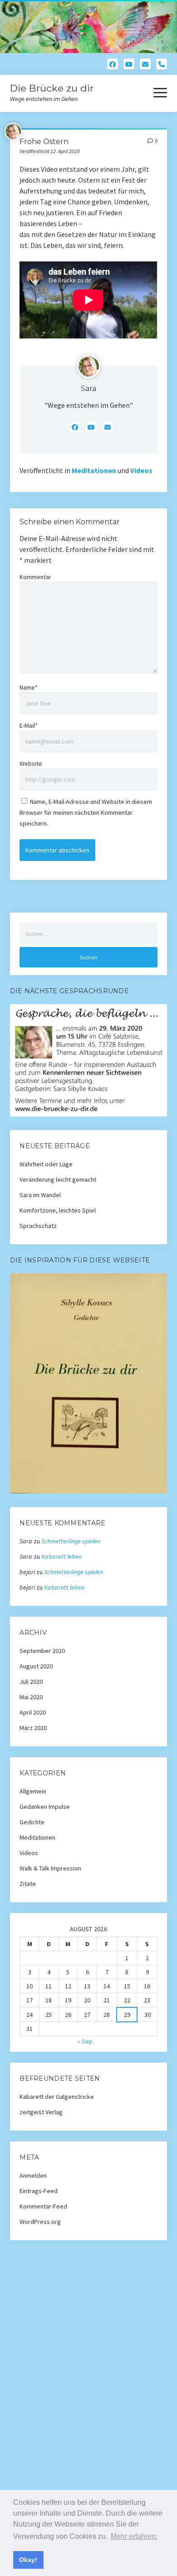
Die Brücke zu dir (52, 88)
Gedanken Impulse (45, 1807)
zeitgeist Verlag (41, 2112)
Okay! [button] (28, 2560)
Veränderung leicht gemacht (58, 1179)
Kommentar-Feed (43, 2206)
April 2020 (33, 1712)
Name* (29, 687)
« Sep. (86, 2041)
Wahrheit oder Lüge (46, 1164)
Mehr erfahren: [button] (134, 2536)
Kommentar (35, 577)
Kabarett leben (61, 1556)
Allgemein (33, 1791)
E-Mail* (29, 725)
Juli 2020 (31, 1682)
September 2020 (42, 1651)
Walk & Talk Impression (50, 1868)
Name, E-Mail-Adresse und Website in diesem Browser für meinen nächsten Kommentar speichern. (86, 812)
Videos (141, 470)
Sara (88, 389)
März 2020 (33, 1728)
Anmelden (33, 2175)
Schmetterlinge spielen (71, 1541)
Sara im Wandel (40, 1195)
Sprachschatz (38, 1226)
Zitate (28, 1884)
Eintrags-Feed (39, 2191)
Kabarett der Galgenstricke (57, 2097)
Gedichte (32, 1822)
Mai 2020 (31, 1697)
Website (31, 764)
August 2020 (36, 1666)
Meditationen (94, 470)
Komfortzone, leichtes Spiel (58, 1210)
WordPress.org (40, 2222)
